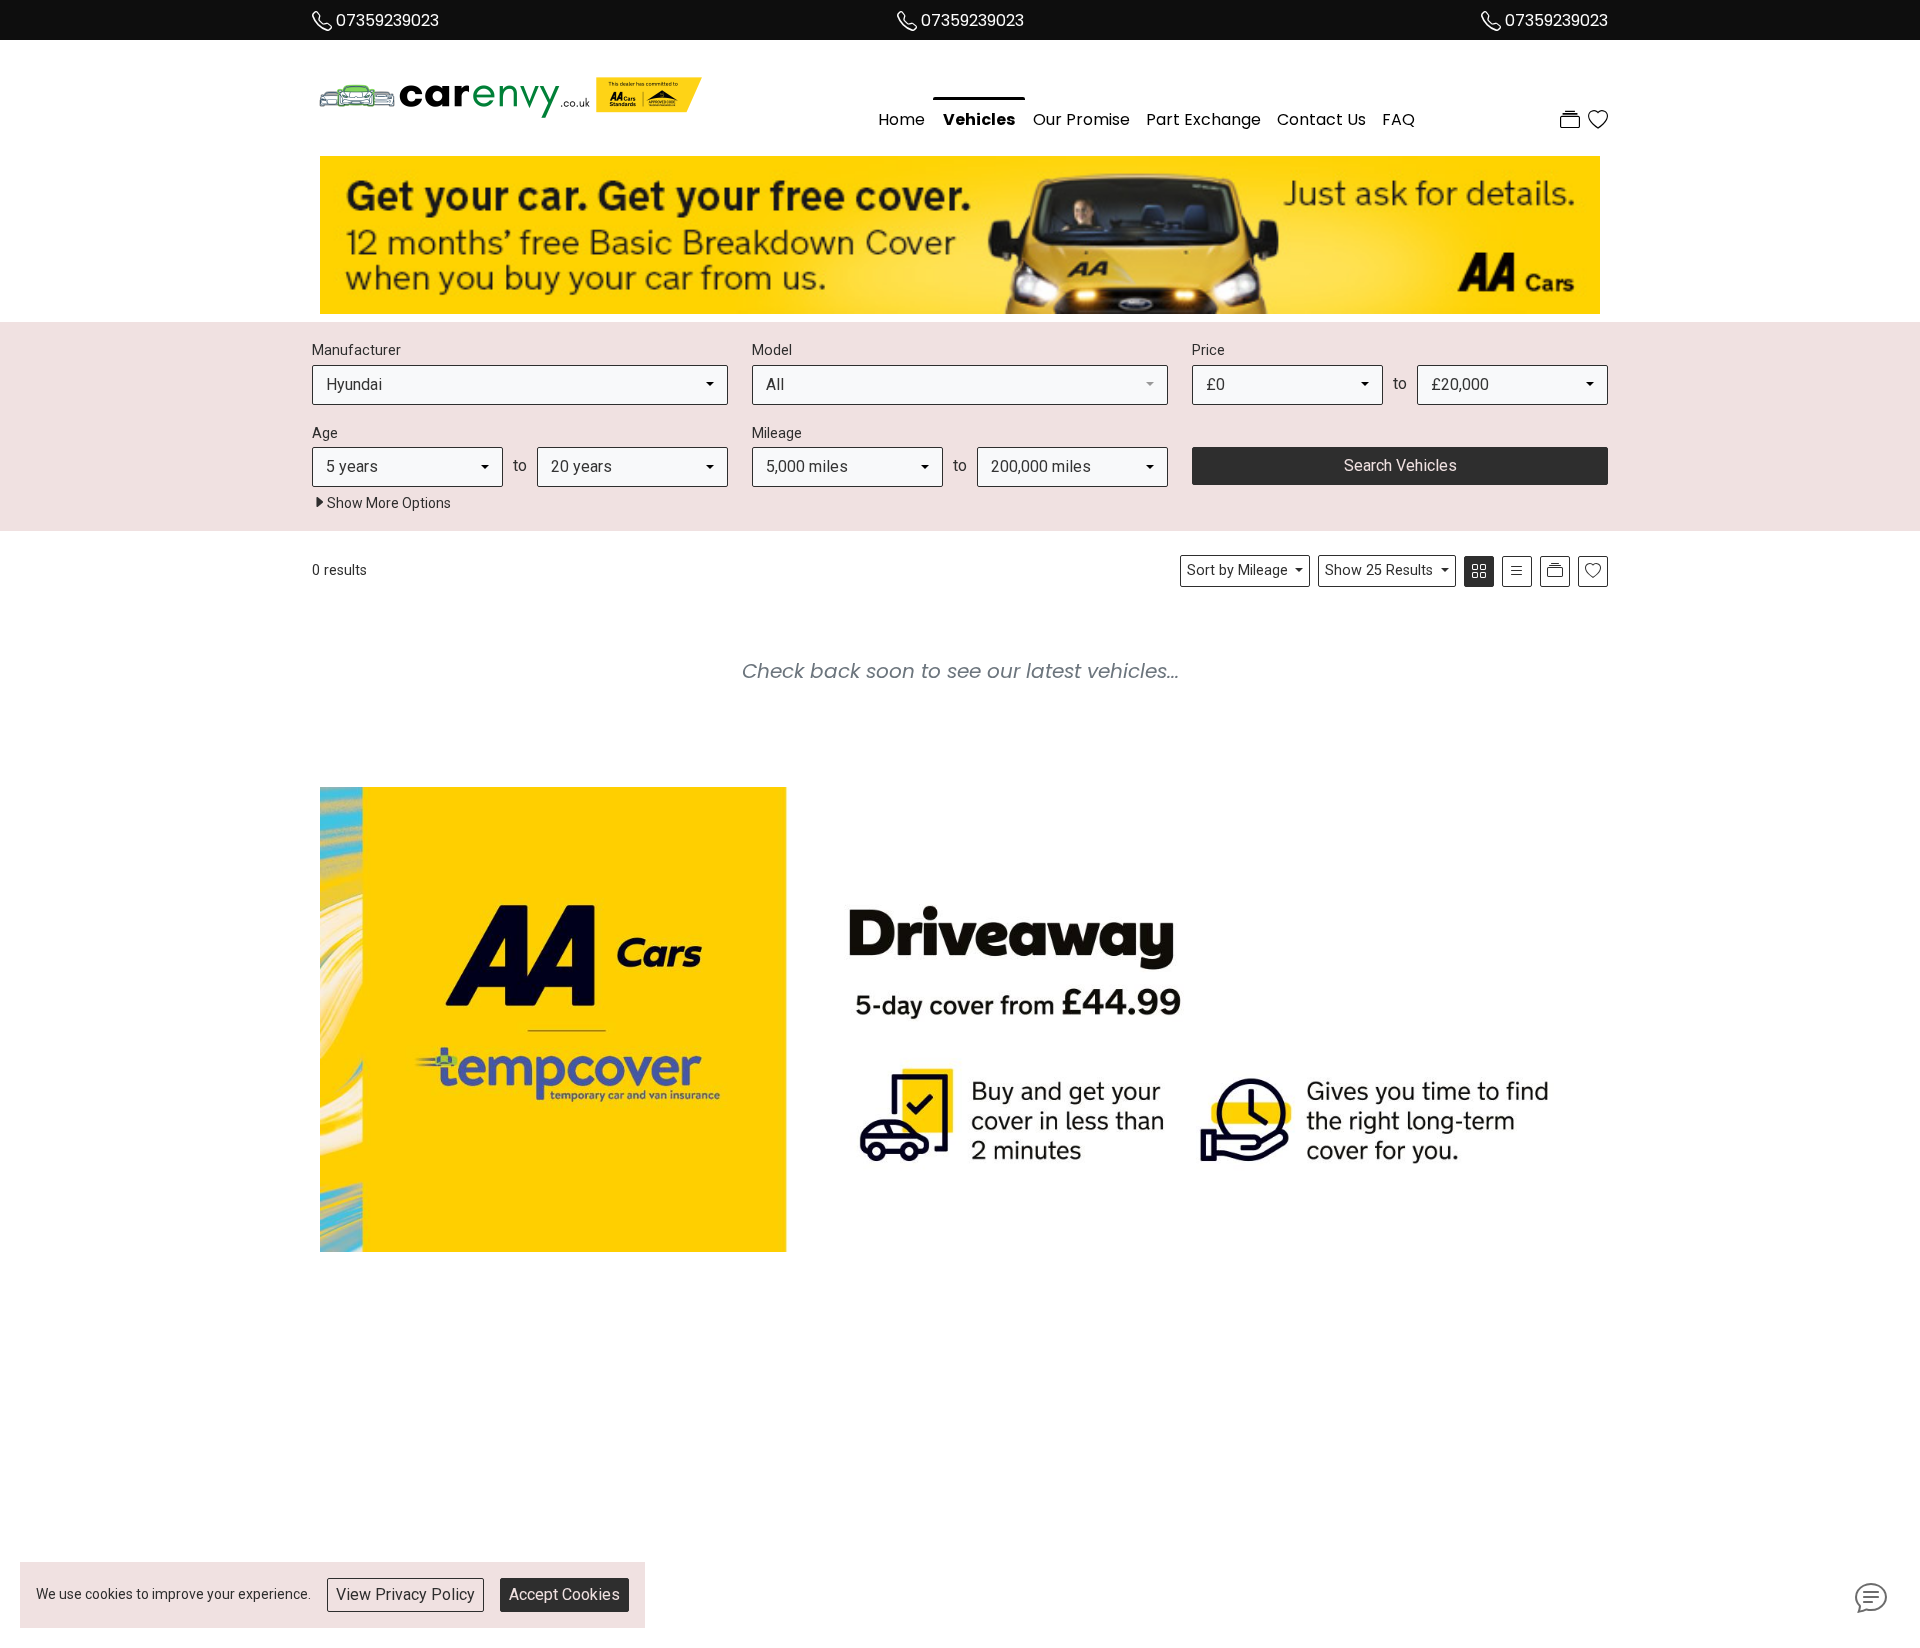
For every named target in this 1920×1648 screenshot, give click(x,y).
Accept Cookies (564, 1594)
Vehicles (979, 119)
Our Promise (1081, 119)
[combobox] (520, 385)
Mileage (777, 433)
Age (325, 433)
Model (772, 350)
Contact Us (1321, 119)
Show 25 (1379, 570)
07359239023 (387, 20)
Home (901, 119)
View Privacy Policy (405, 1594)
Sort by (1237, 570)
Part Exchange (1203, 119)
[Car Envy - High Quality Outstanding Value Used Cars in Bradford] (512, 92)
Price (1208, 350)
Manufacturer (356, 350)
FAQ (1398, 119)
